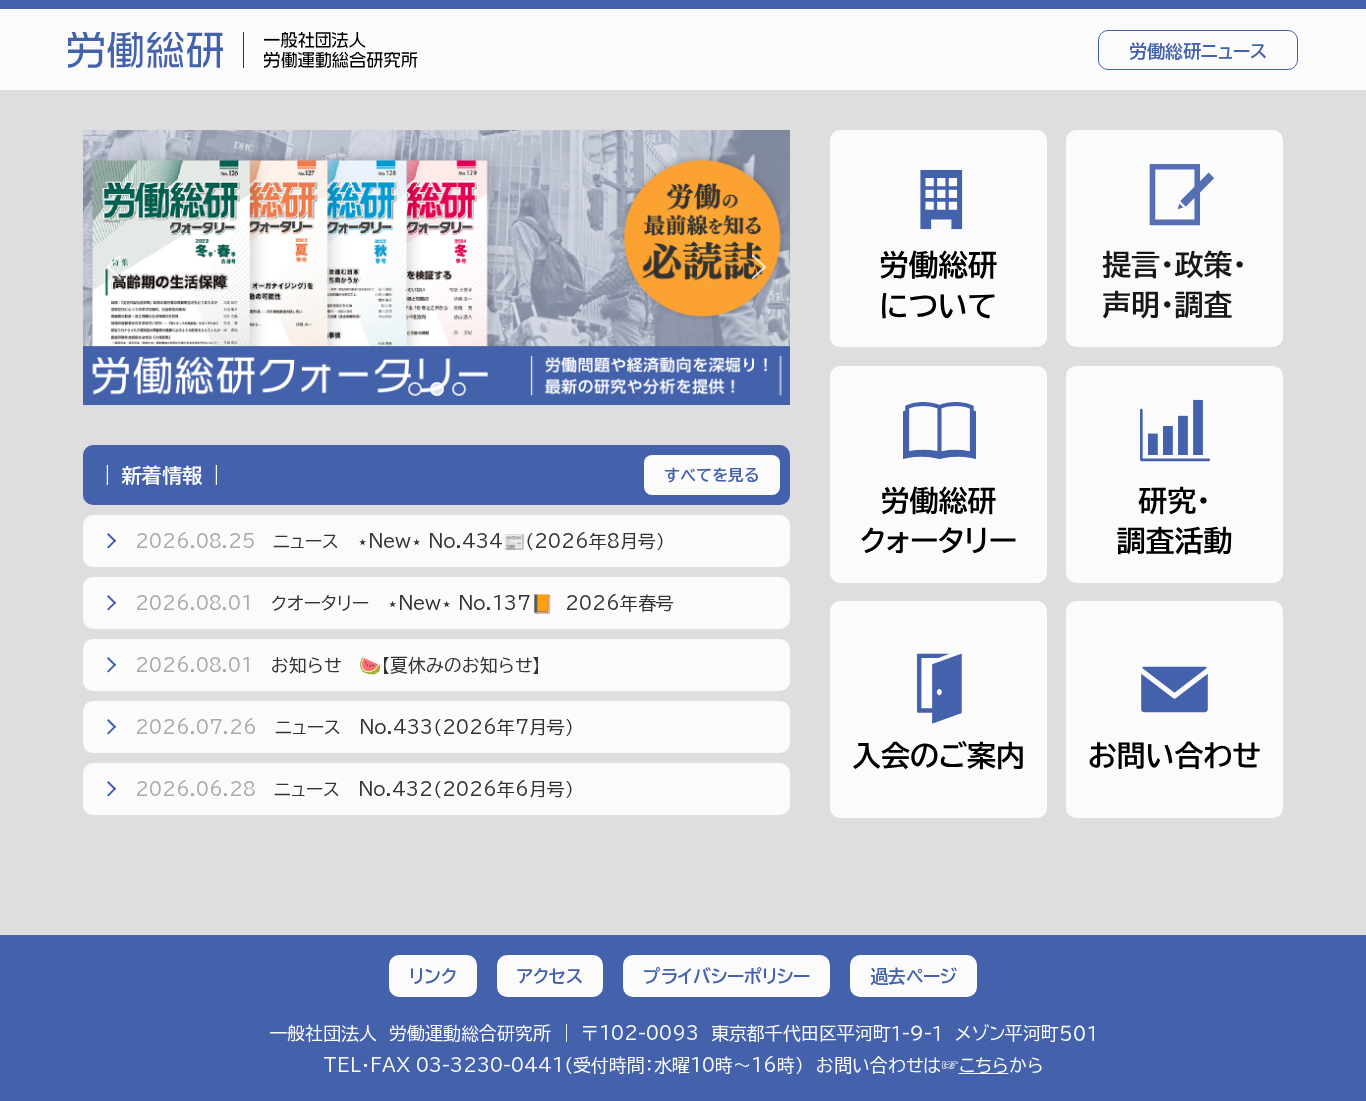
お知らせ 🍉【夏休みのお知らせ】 (338, 665)
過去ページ (913, 976)
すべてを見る (712, 475)
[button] (436, 267)
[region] (436, 267)
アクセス (550, 976)
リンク (433, 976)
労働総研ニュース (1198, 51)
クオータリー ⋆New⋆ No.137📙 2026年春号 (404, 603)
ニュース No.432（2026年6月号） (354, 789)
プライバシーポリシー (726, 976)
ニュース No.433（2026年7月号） (354, 727)
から (1001, 1065)
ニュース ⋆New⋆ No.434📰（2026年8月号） (400, 541)
